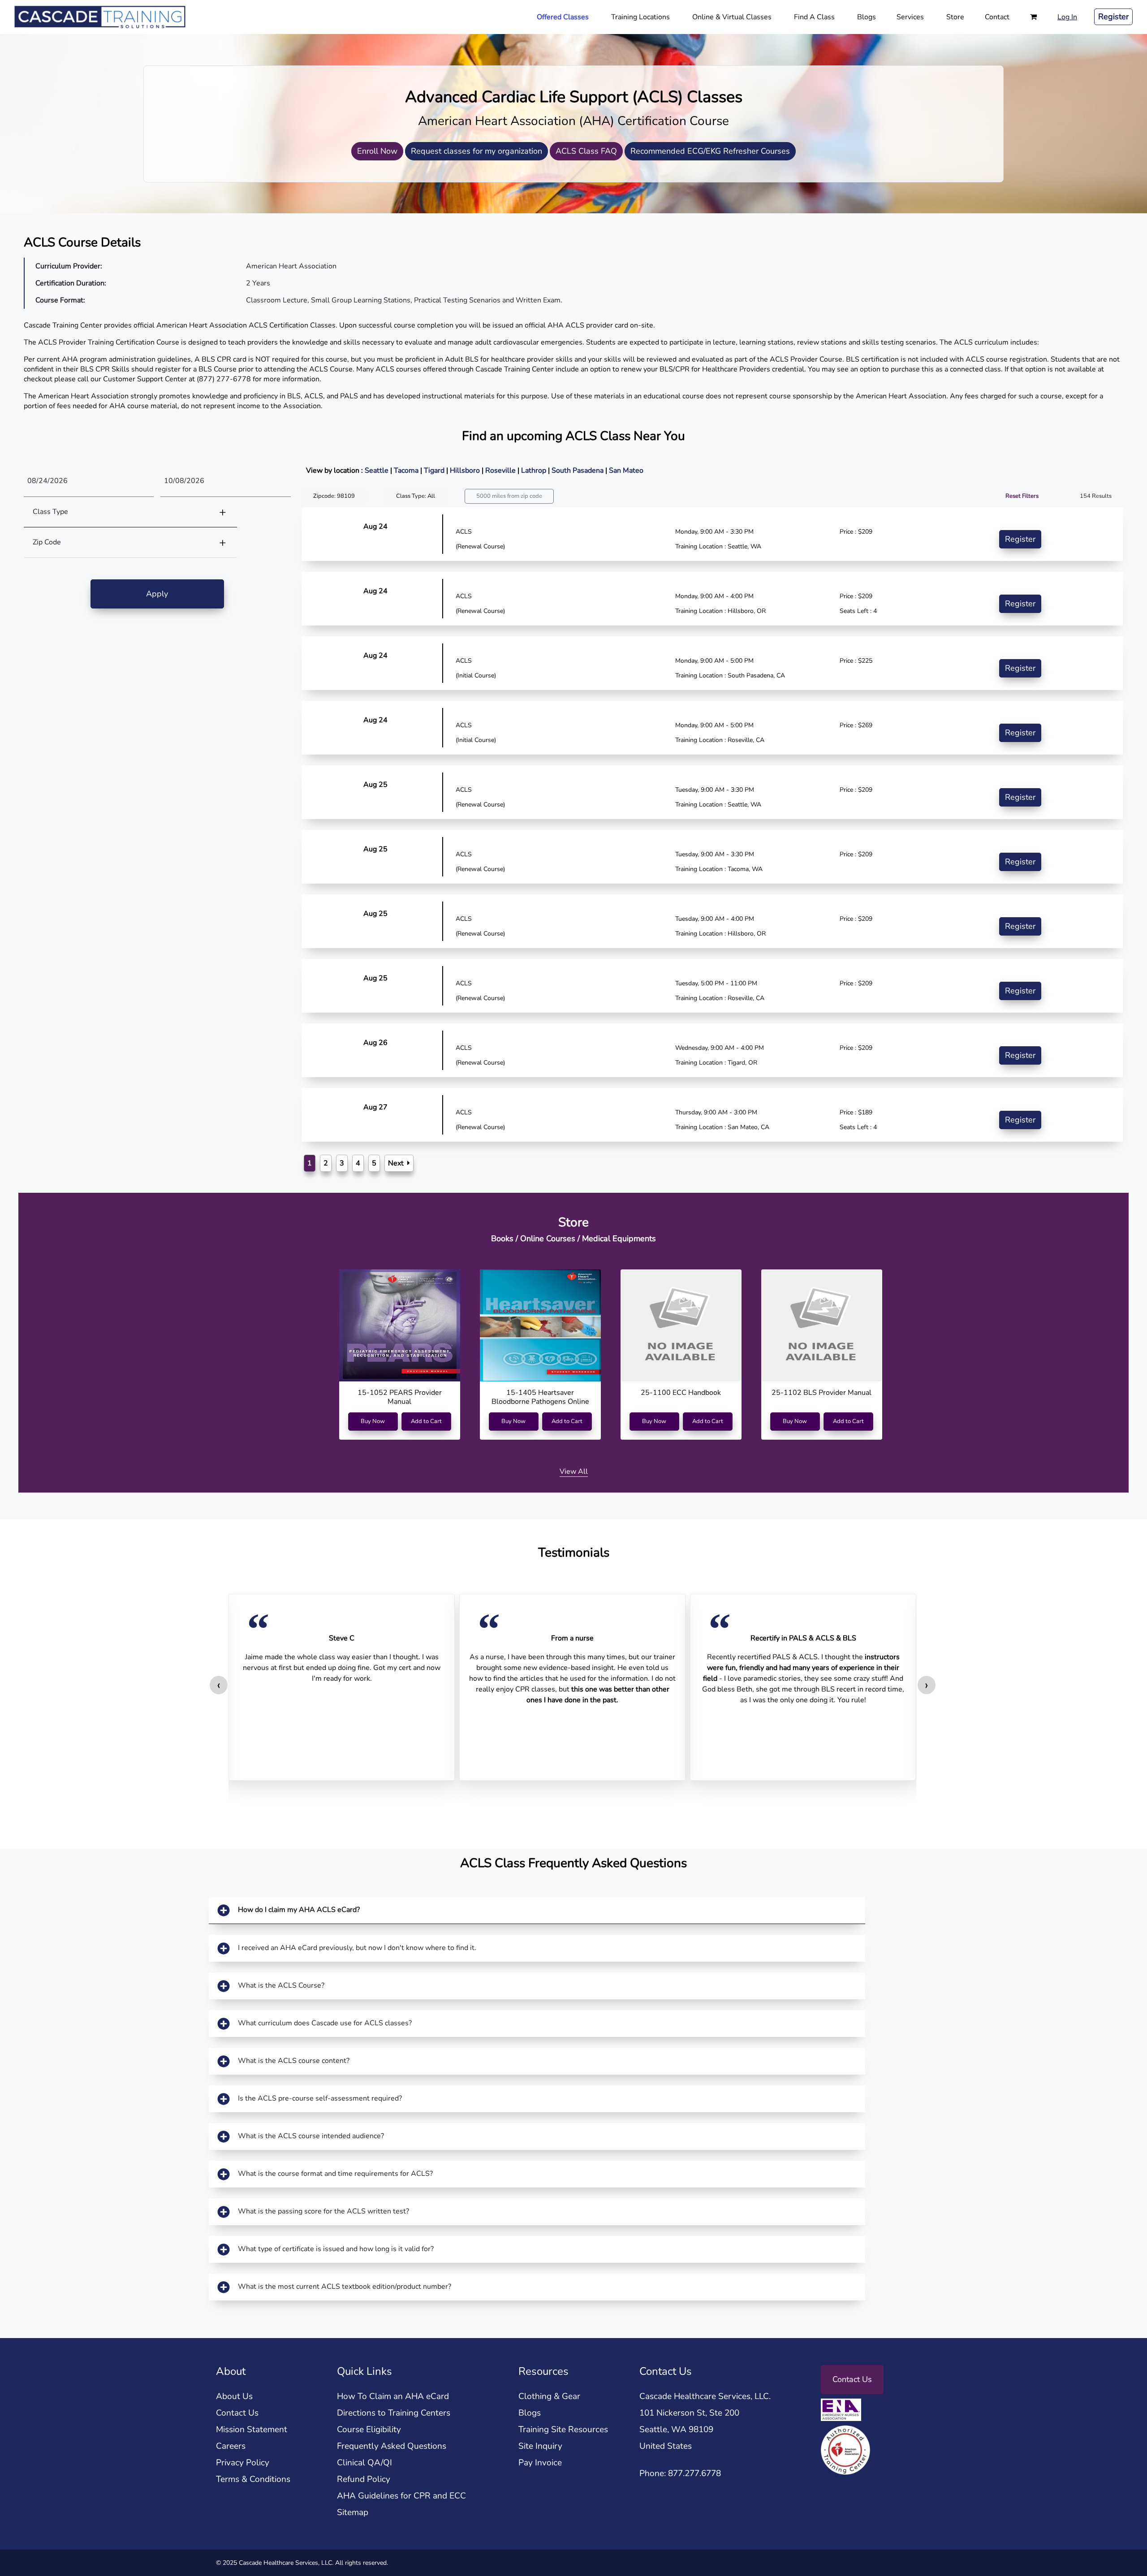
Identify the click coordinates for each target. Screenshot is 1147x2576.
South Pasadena (578, 470)
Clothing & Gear (549, 2396)
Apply (157, 594)
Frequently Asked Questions (392, 2446)
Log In (1067, 17)
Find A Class (814, 17)
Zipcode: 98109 (334, 496)
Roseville (501, 470)
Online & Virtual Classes (732, 17)
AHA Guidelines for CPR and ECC (401, 2496)
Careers (231, 2446)
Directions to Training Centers (394, 2413)
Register (1113, 17)
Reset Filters (1022, 496)
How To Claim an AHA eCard (393, 2396)
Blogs (867, 17)
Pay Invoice (540, 2463)
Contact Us (237, 2413)
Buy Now (373, 1421)
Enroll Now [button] (377, 151)
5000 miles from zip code (509, 496)
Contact (997, 17)
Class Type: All (416, 496)
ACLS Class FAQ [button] (586, 151)
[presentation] (219, 1685)
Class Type (50, 512)
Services (910, 17)
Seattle (377, 470)
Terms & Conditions (253, 2479)
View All (574, 1471)
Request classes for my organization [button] (476, 151)
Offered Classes (563, 17)
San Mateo (626, 470)
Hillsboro (466, 470)
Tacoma (407, 470)
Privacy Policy (243, 2463)
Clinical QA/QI (364, 2463)
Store (955, 17)
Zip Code (47, 542)
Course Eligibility (369, 2429)
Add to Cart (426, 1421)
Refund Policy (364, 2479)
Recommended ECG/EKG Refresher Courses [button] (710, 151)
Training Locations (640, 17)
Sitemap (353, 2512)
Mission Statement (252, 2429)
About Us (234, 2396)
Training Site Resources (563, 2429)
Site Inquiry (540, 2446)
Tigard (435, 470)
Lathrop (535, 470)
